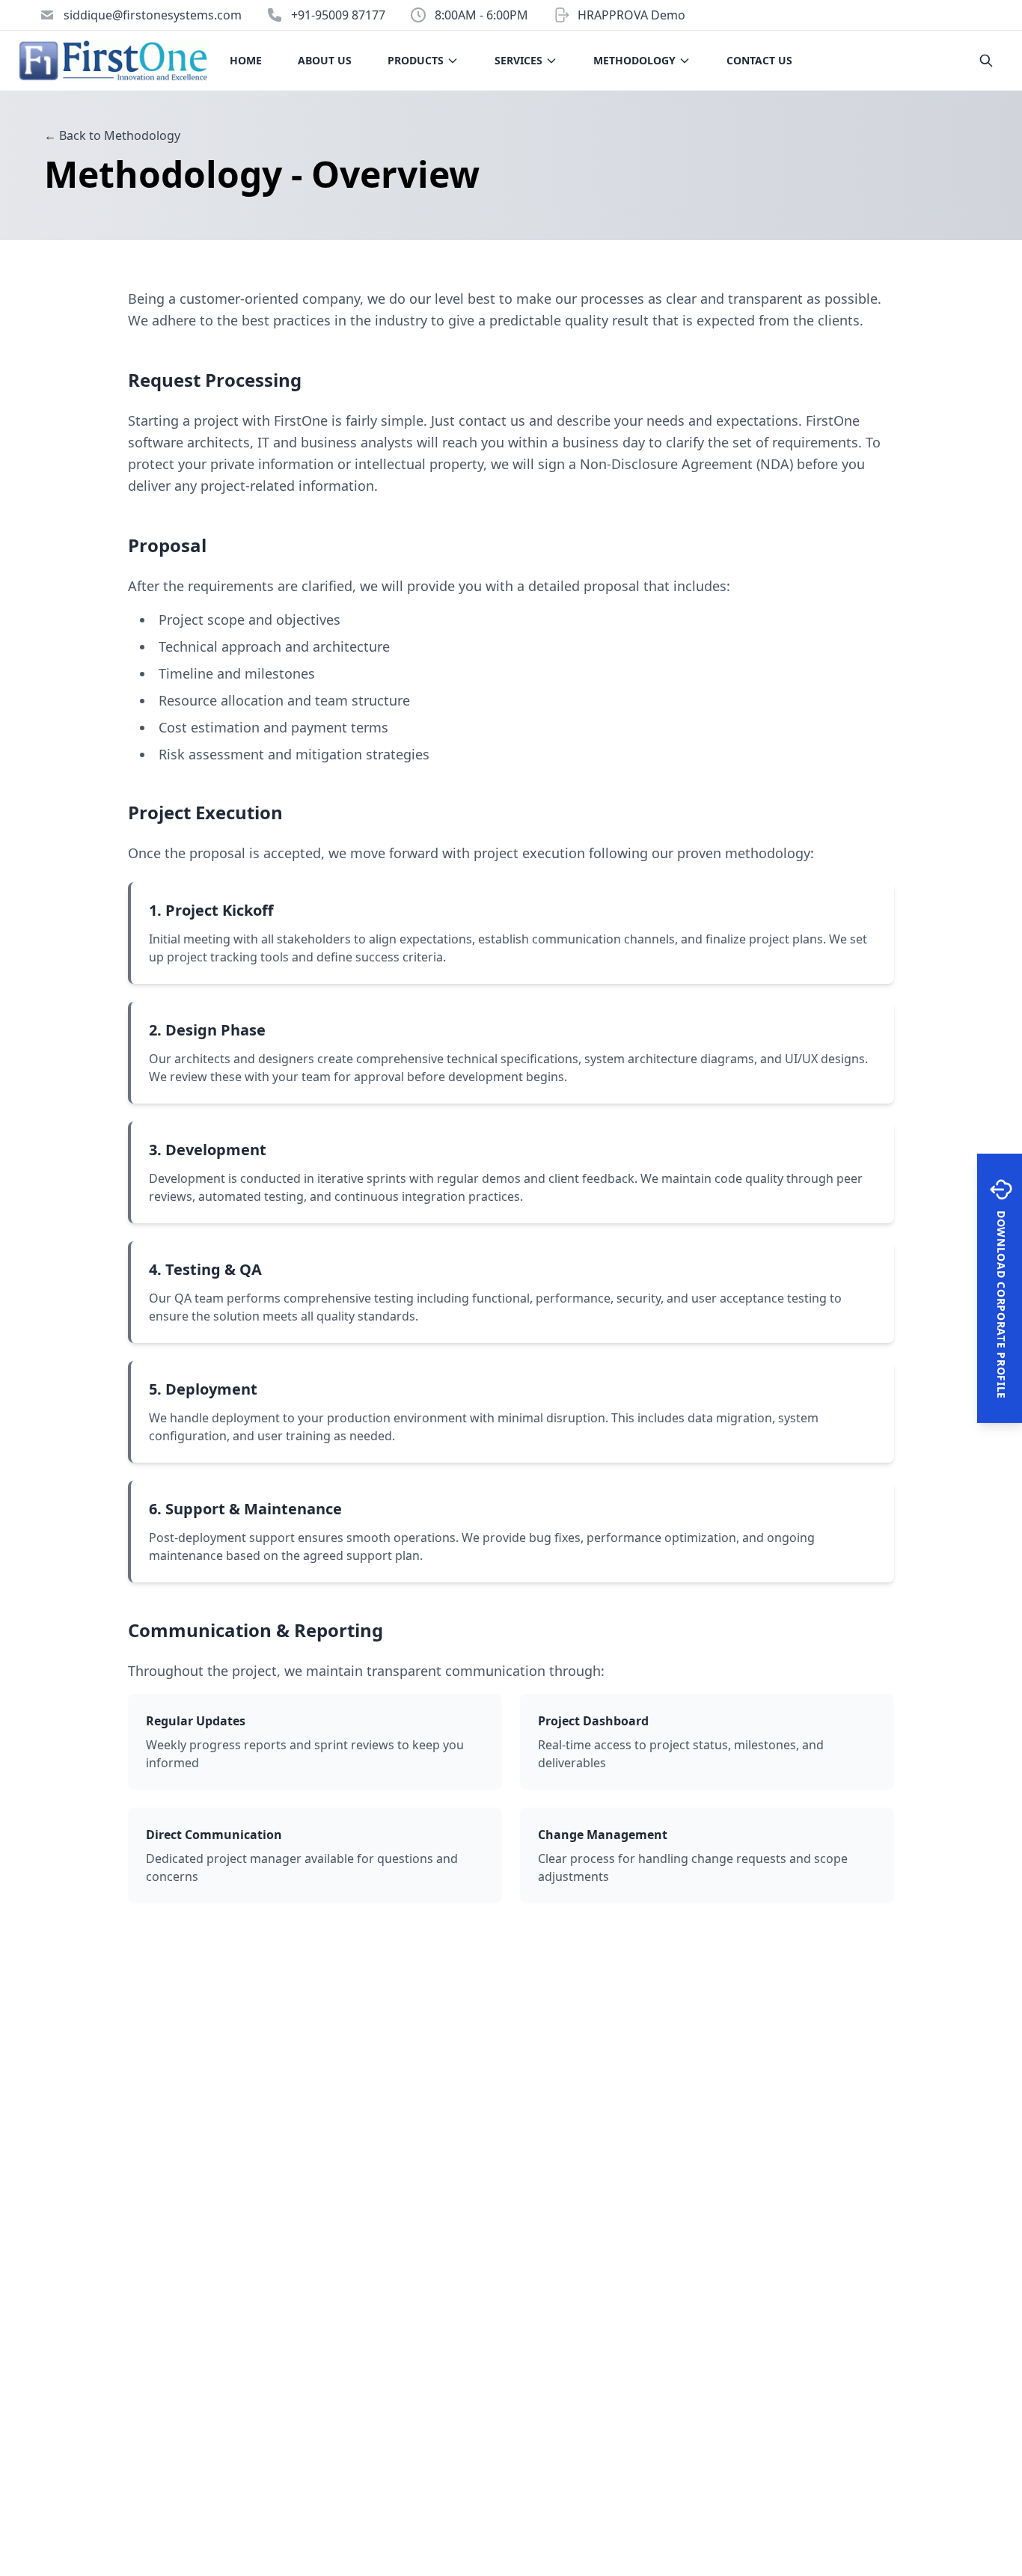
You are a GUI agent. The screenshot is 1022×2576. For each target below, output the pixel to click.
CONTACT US (759, 60)
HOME (246, 60)
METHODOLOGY (634, 60)
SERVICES (518, 60)
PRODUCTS (416, 60)
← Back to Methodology (112, 135)
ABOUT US (325, 60)
